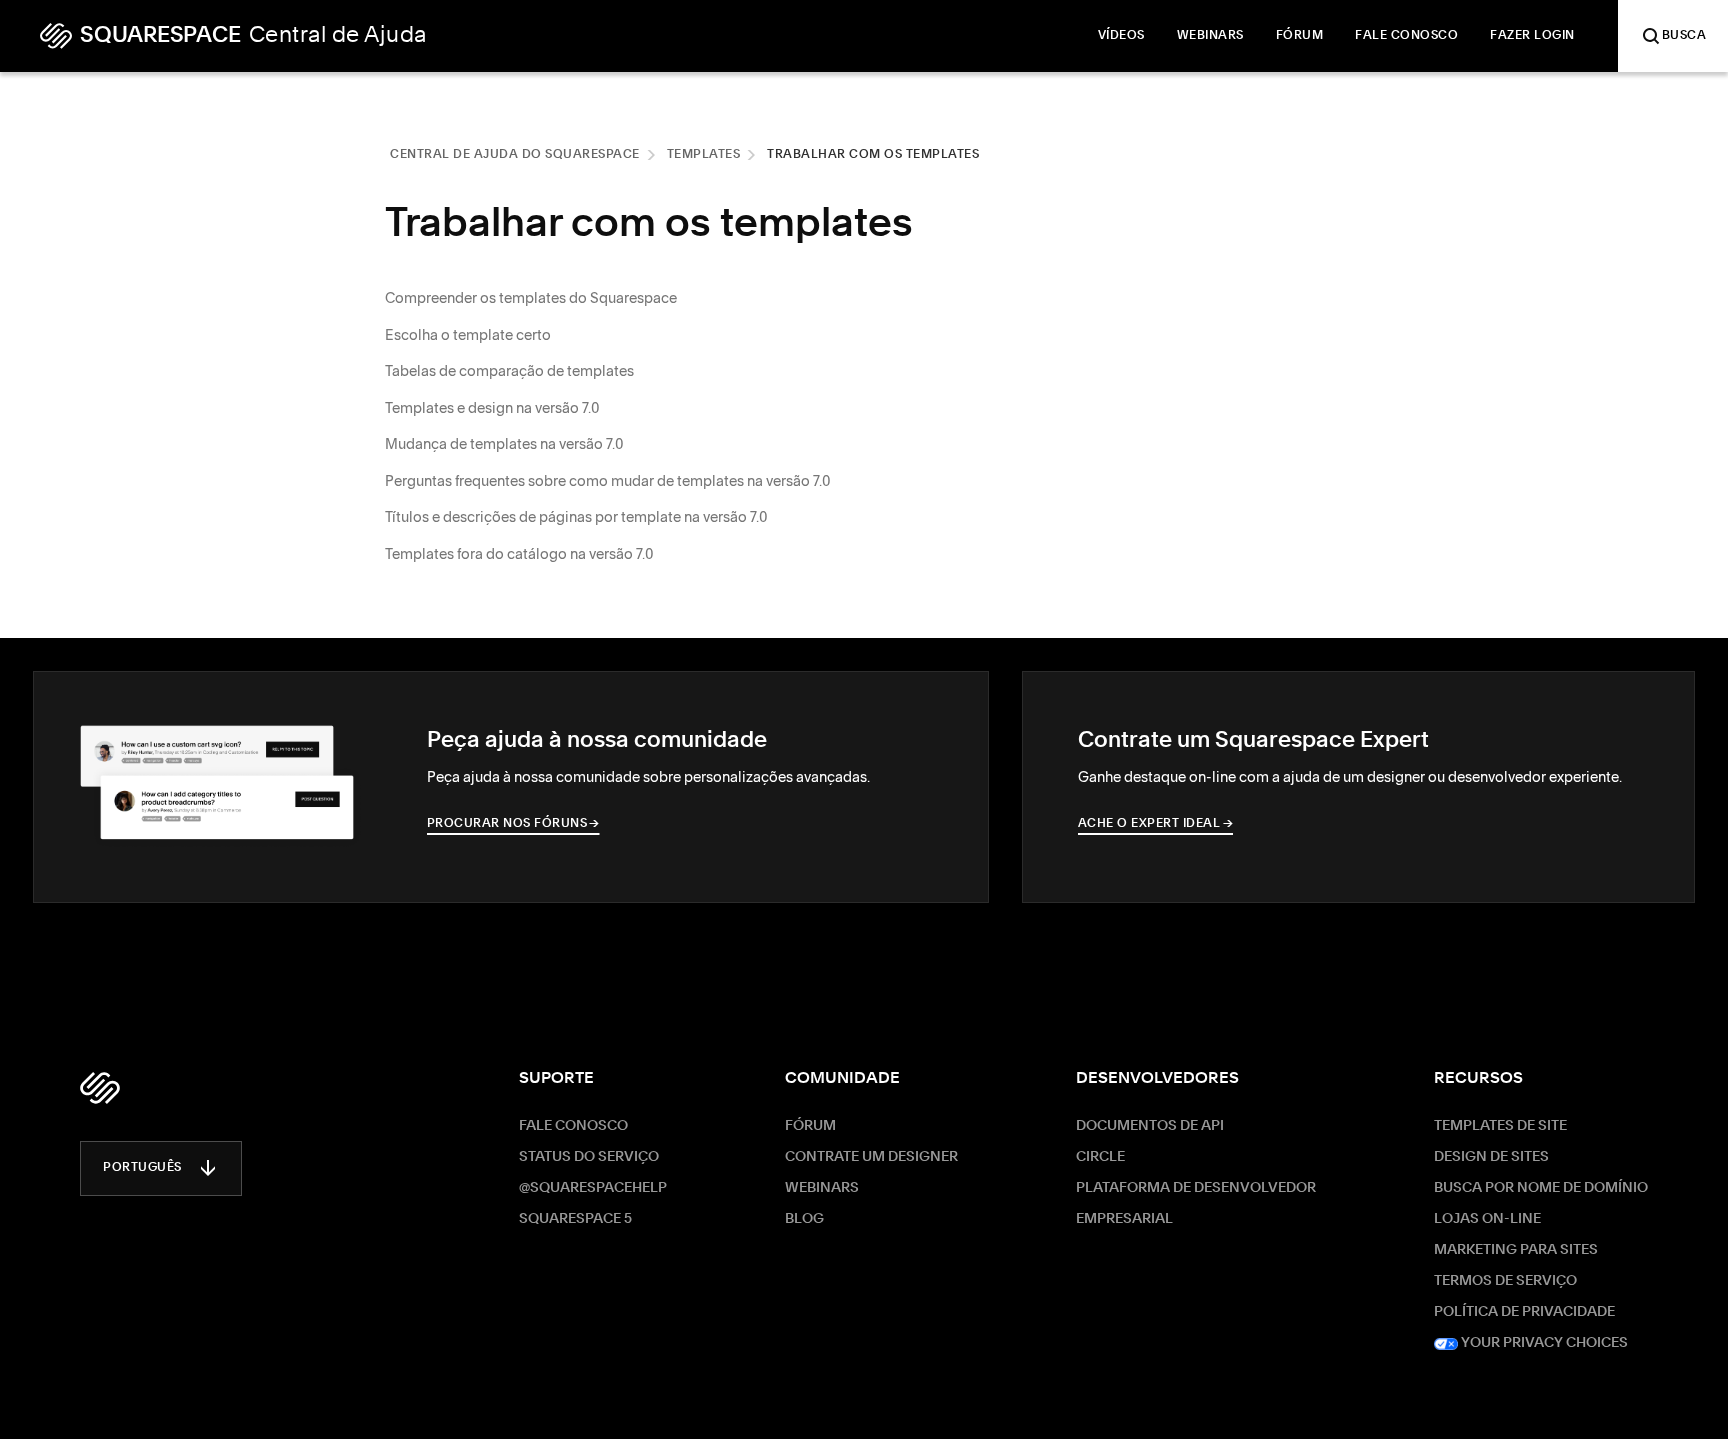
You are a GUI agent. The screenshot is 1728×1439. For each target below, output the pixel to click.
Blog (804, 1219)
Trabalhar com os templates (873, 155)
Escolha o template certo (468, 335)
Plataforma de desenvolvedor (1196, 1188)
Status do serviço (589, 1157)
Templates (704, 155)
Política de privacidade (1524, 1312)
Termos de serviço (1505, 1281)
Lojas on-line (1487, 1219)
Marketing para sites (1516, 1250)
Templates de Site (1500, 1126)
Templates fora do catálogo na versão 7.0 (519, 554)
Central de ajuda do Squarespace (515, 155)
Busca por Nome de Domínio (1541, 1188)
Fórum (810, 1126)
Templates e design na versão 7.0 (492, 408)
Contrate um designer (871, 1157)
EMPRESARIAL (1124, 1219)
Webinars (822, 1188)
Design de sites (1491, 1157)
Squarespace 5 (575, 1219)
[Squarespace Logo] (100, 1088)
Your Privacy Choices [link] (1543, 1343)
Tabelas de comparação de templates (509, 371)
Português (142, 1168)
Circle (1100, 1157)
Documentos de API (1150, 1126)
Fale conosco (573, 1126)
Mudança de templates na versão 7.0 (504, 444)
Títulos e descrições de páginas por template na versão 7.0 (576, 517)
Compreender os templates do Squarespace (531, 298)
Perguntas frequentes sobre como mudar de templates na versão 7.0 (608, 481)
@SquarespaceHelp (593, 1188)
